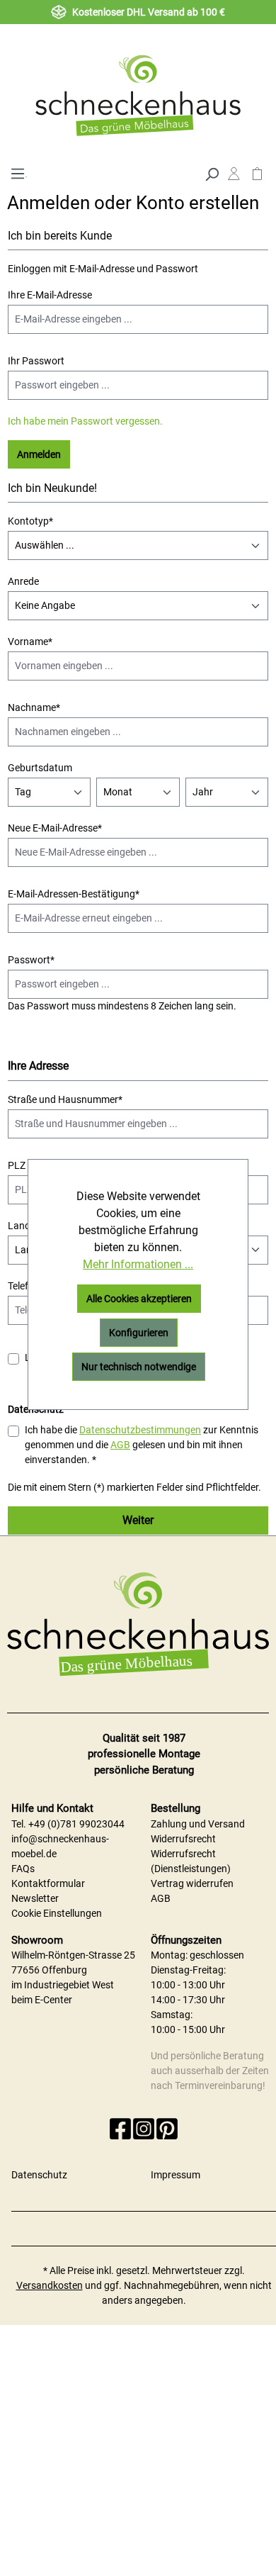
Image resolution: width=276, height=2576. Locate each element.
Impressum (176, 2175)
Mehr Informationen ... (138, 1264)
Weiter (138, 1520)
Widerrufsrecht (183, 1839)
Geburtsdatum (40, 768)
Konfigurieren (139, 1333)
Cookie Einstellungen (57, 1913)
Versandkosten (50, 2285)
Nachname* (34, 707)
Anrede (23, 581)
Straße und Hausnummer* (65, 1099)
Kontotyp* (30, 521)
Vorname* (30, 642)
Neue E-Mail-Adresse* (55, 828)
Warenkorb (257, 177)
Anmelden (39, 454)
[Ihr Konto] (234, 177)
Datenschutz (39, 2175)
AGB (120, 1445)
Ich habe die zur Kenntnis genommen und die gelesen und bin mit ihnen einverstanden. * (142, 1445)
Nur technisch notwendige (139, 1367)
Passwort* (31, 960)
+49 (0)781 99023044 (76, 1824)
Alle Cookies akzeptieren (139, 1299)
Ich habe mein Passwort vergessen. (85, 421)
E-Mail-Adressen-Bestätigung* (74, 894)
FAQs (23, 1869)
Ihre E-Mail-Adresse (50, 295)
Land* (21, 1226)
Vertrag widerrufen (192, 1883)
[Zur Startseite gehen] (138, 95)
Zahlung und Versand (198, 1824)
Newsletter (35, 1898)
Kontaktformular (48, 1883)
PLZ (17, 1165)
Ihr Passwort (36, 361)
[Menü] (17, 172)
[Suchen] (212, 173)
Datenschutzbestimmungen (140, 1430)
